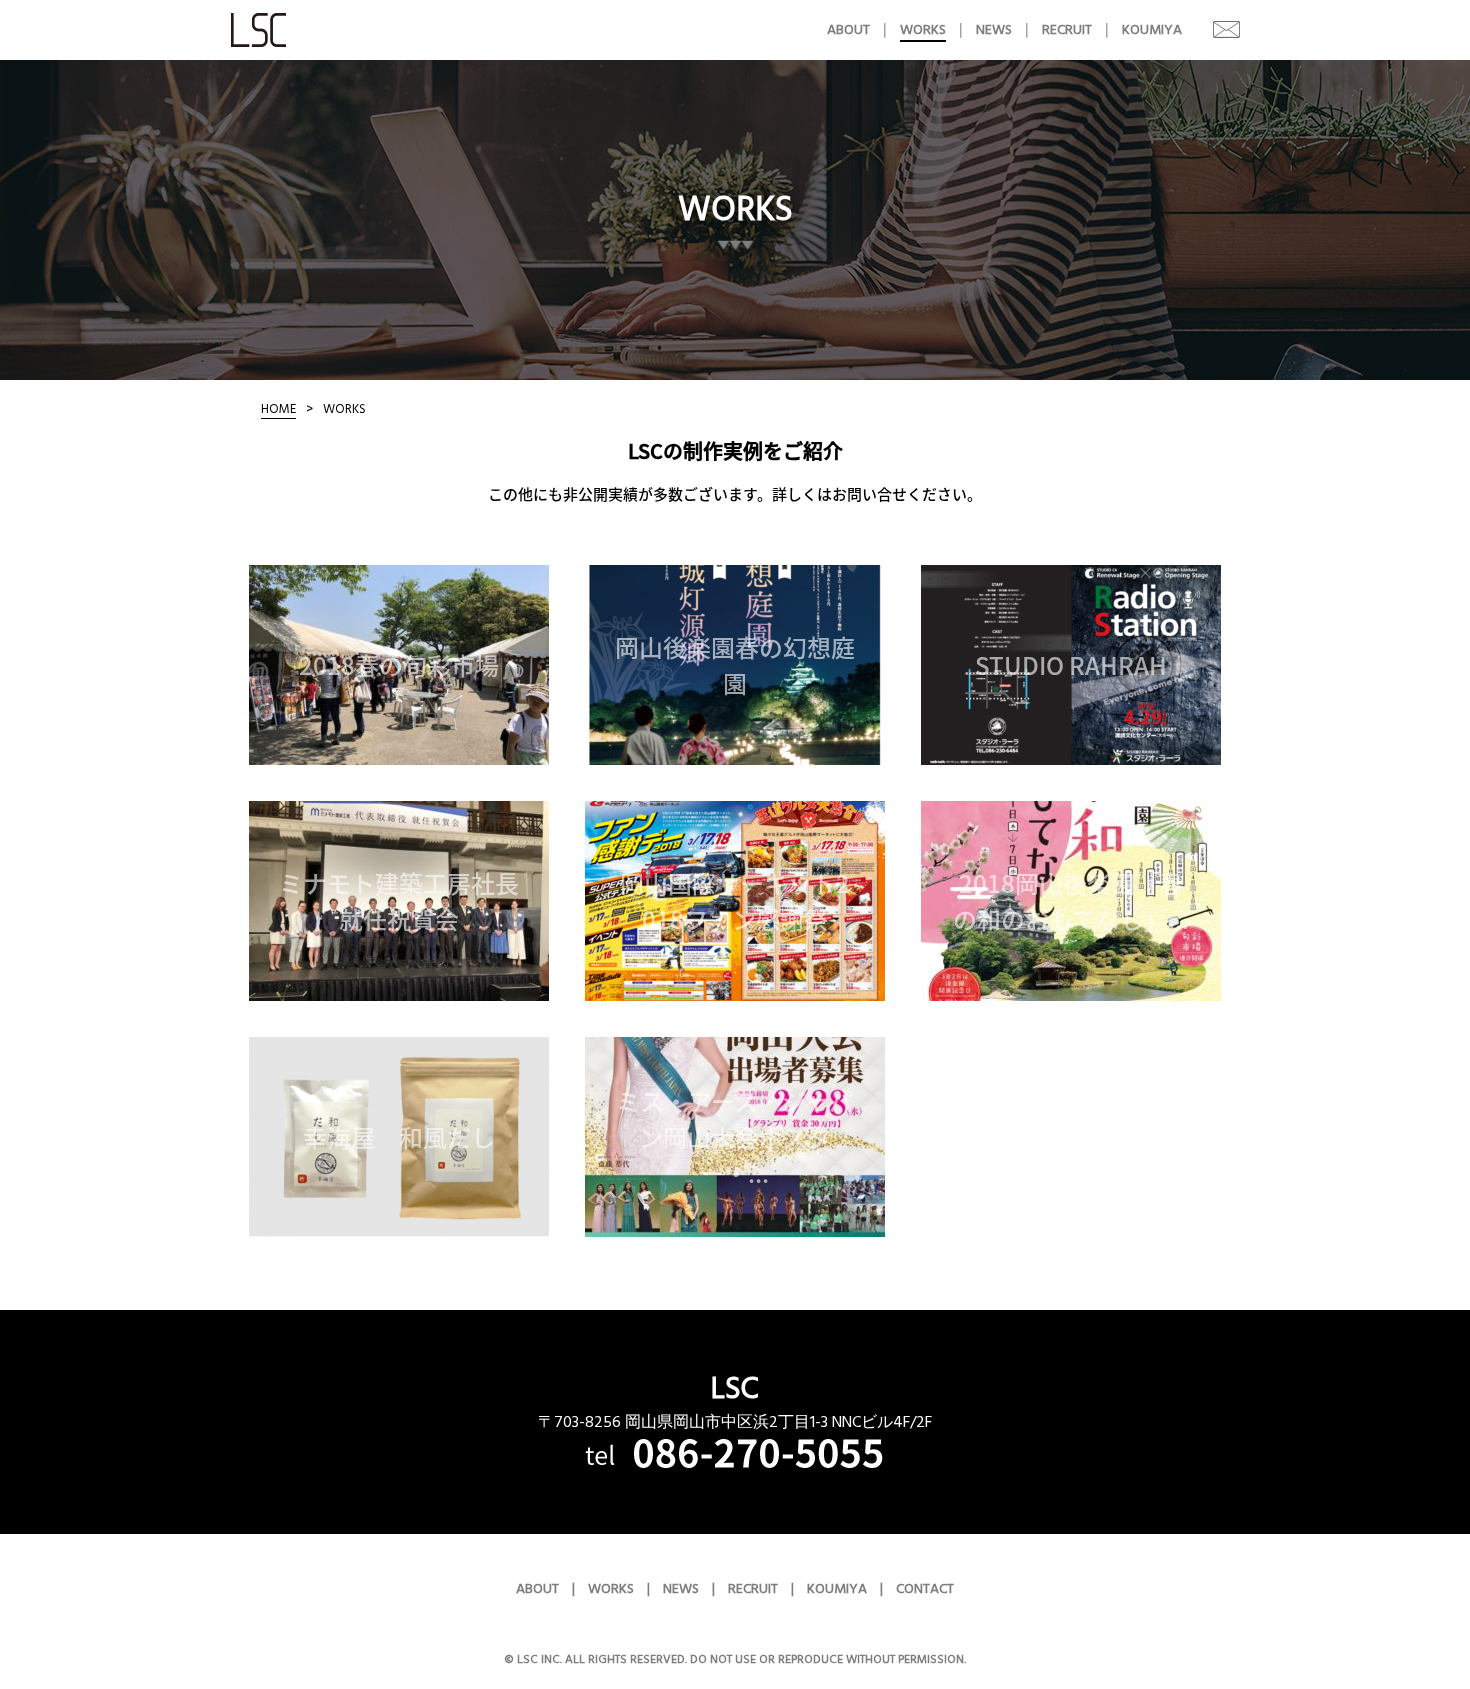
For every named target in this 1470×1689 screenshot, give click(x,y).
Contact (1211, 29)
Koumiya (1152, 30)
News (994, 30)
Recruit (1067, 30)
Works (923, 30)
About (848, 30)
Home (278, 409)
